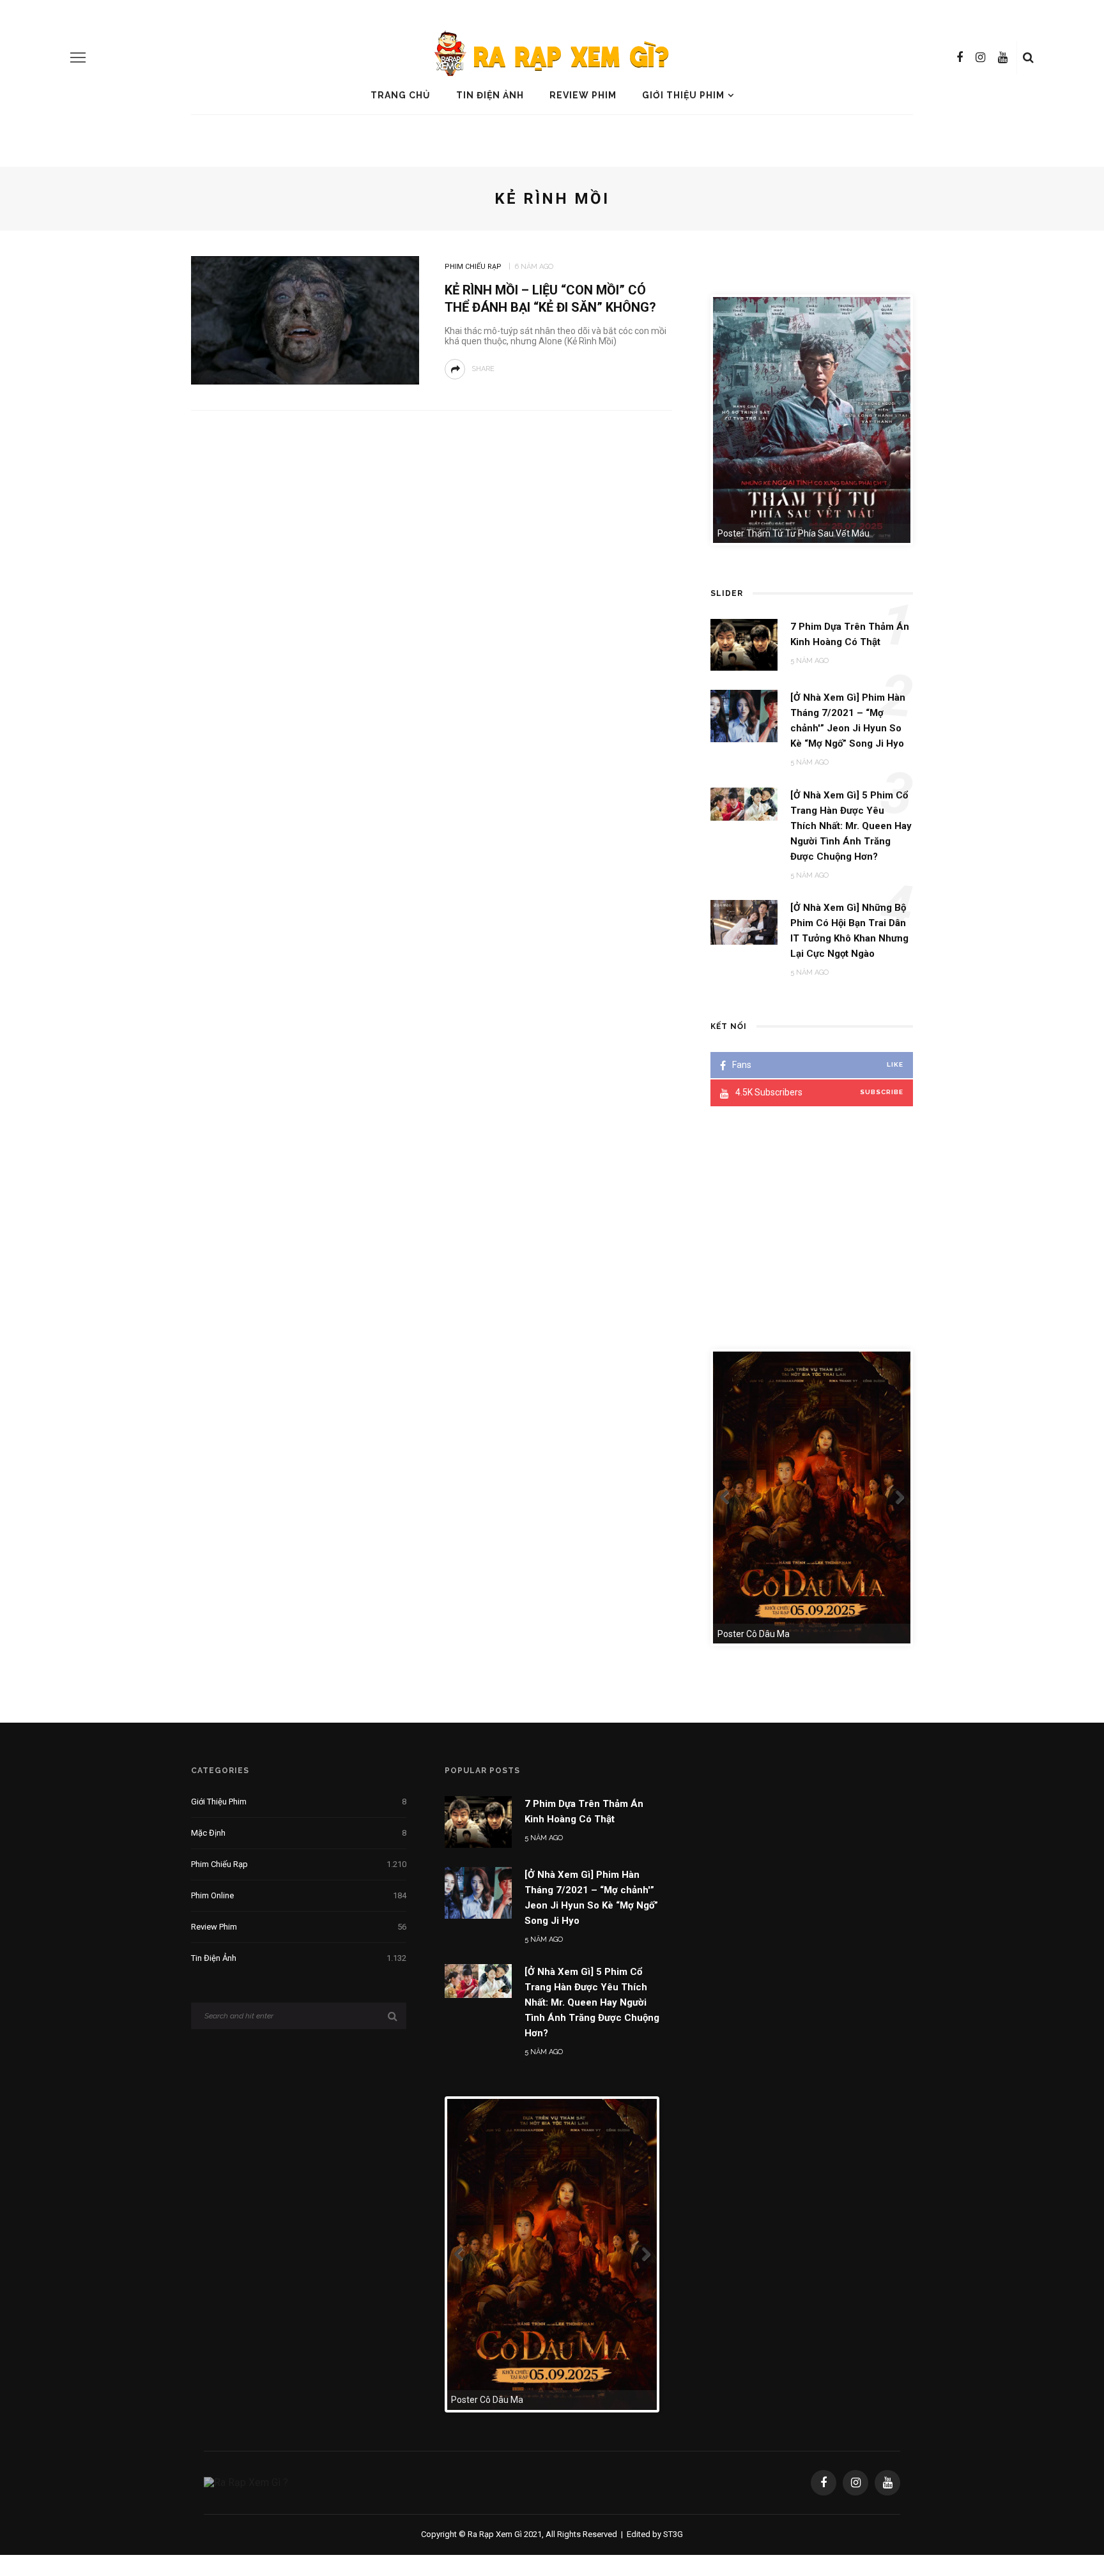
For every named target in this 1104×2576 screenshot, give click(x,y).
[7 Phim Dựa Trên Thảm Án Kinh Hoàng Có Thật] (478, 1821)
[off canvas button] (78, 57)
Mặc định (299, 1833)
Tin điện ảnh (490, 95)
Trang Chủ (401, 95)
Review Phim (583, 95)
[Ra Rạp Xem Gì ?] (246, 2482)
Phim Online (299, 1895)
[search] (1028, 57)
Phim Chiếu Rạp (473, 267)
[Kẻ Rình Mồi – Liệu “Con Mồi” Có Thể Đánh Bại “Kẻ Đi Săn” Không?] (305, 319)
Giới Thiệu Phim (683, 95)
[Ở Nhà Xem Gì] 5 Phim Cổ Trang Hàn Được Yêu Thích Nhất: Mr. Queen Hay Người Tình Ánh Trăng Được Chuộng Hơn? (592, 2002)
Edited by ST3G (655, 2534)
